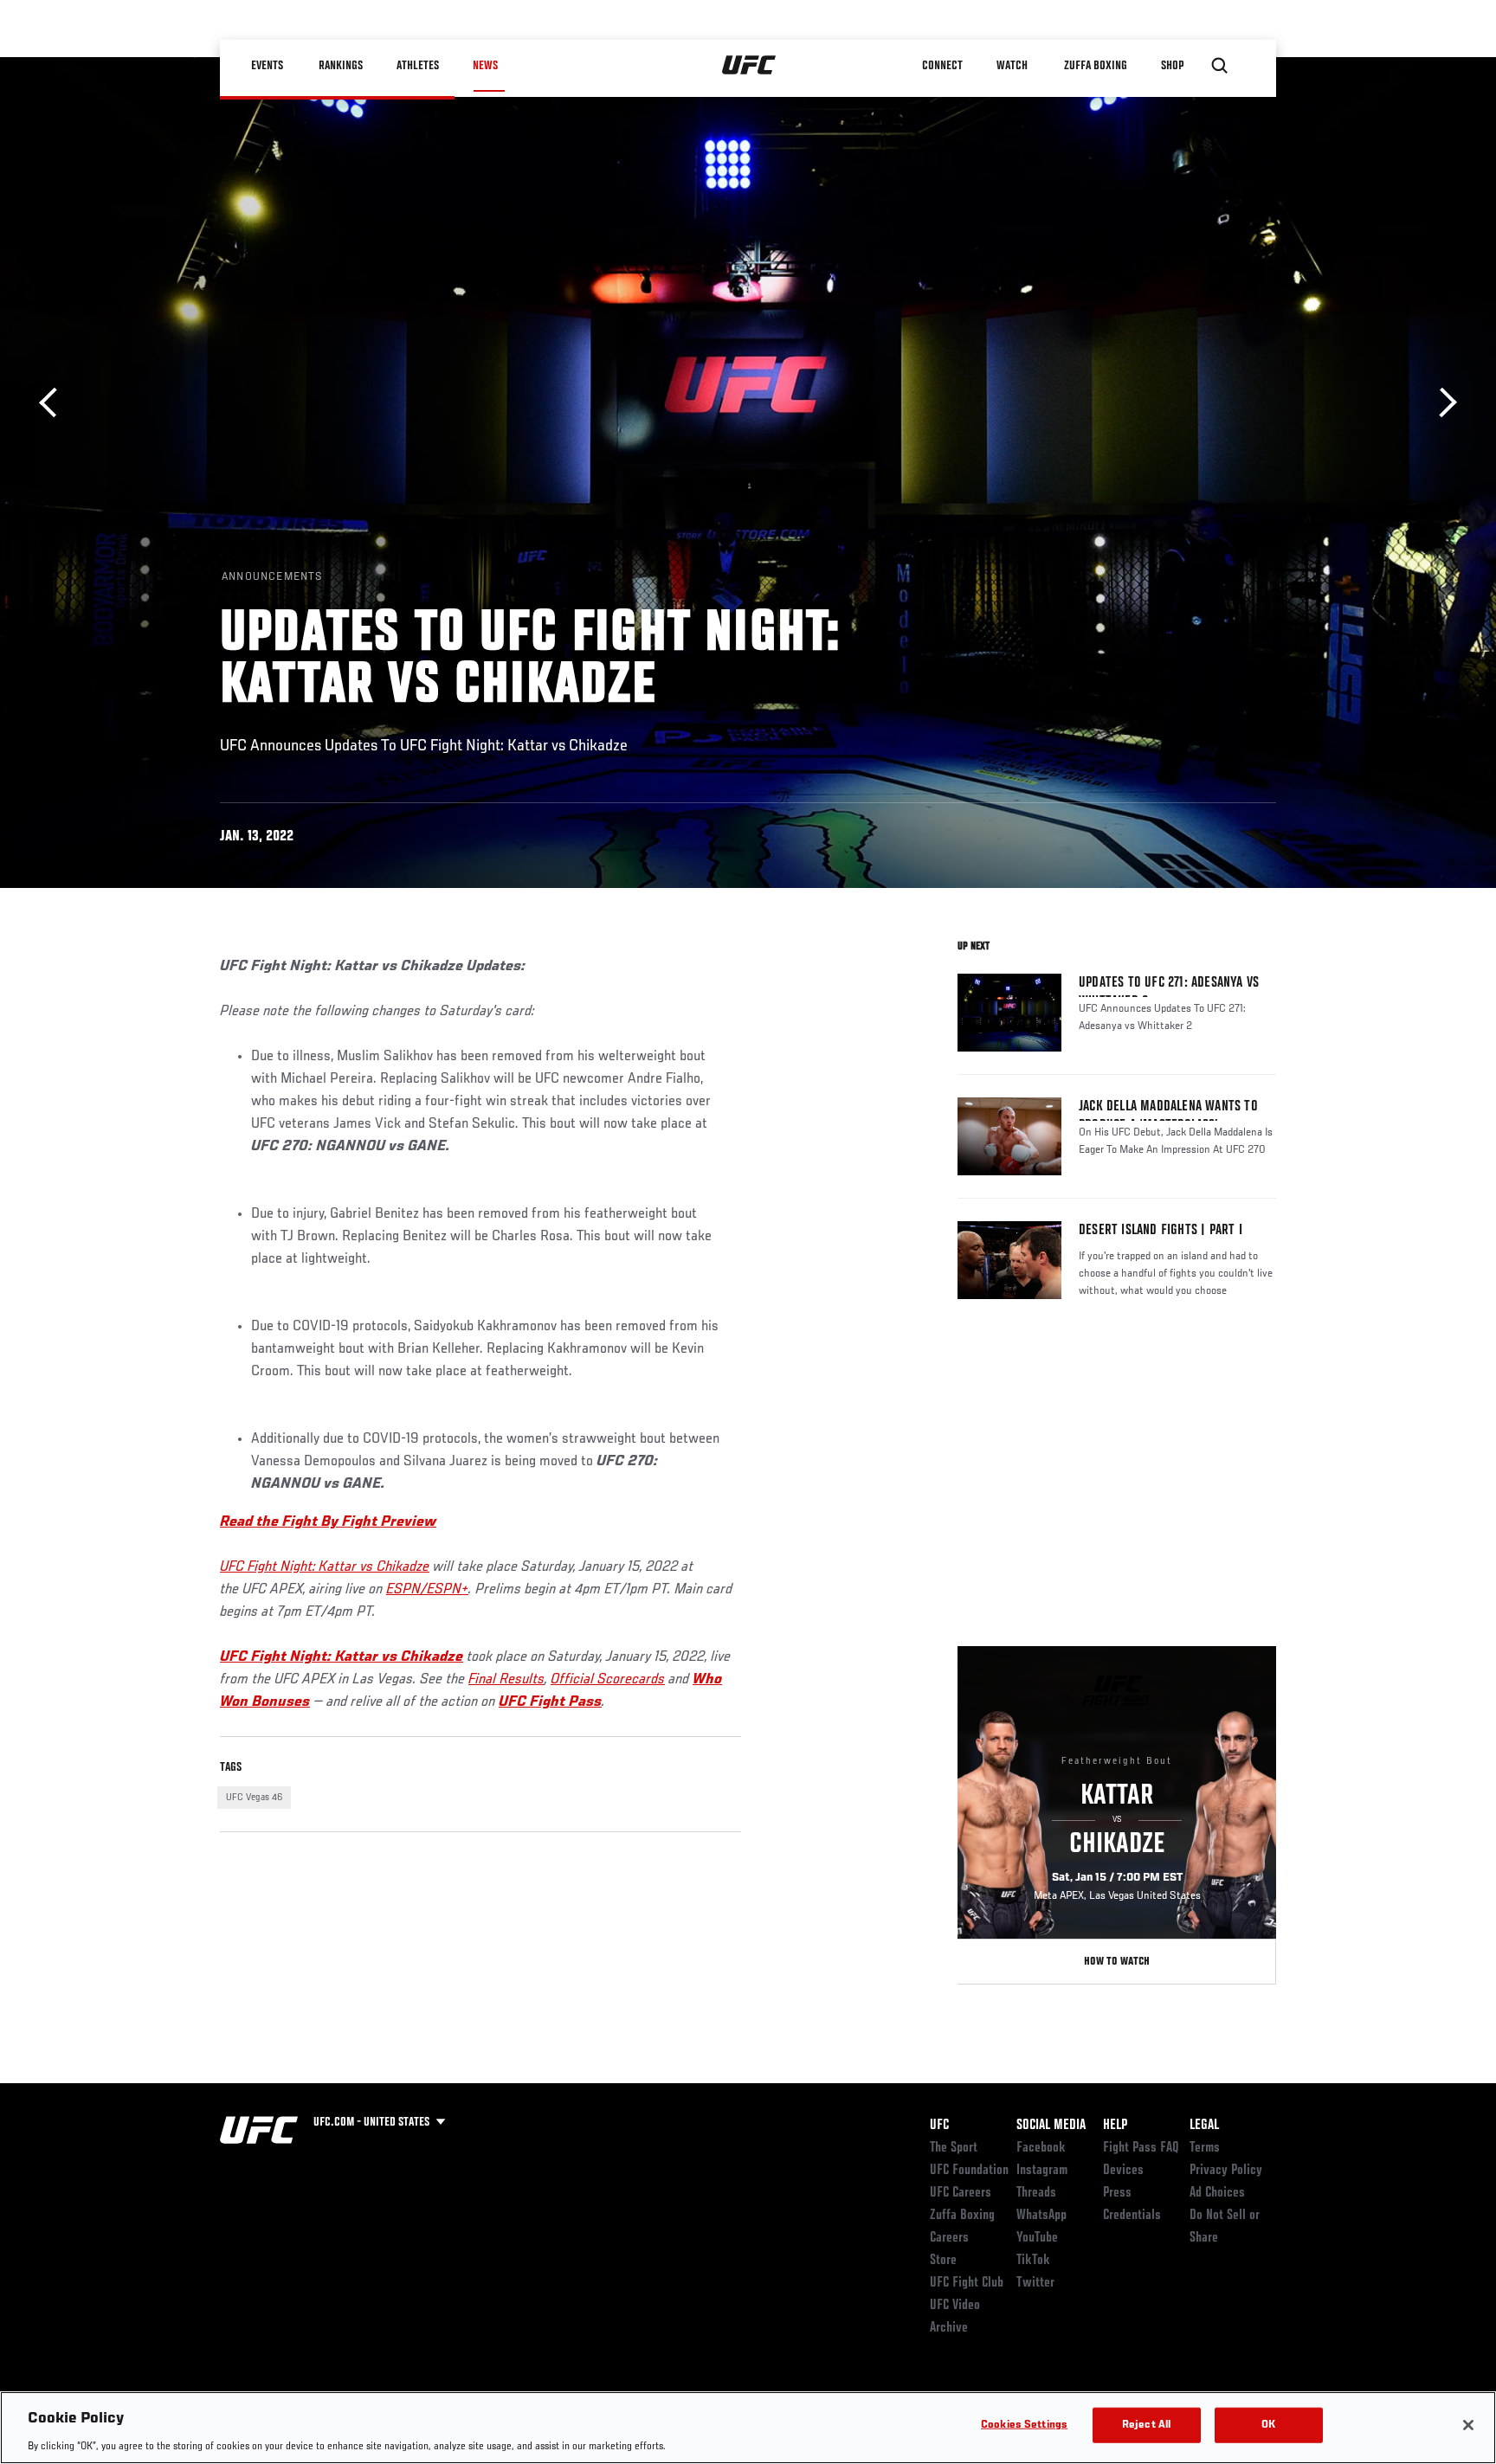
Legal (1204, 2126)
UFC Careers (961, 2193)
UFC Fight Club (967, 2283)
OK (1268, 2425)
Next (1442, 403)
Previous (54, 403)
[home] (749, 66)
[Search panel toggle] (1220, 66)
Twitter (1035, 2283)
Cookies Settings (1024, 2425)
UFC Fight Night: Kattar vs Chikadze (325, 1567)
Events (267, 66)
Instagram (1042, 2171)
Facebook (1041, 2148)
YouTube (1037, 2238)
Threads (1036, 2193)
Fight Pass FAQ (1141, 2148)
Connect (942, 66)
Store (943, 2261)
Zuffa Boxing (1096, 66)
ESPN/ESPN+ (427, 1590)
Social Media (1051, 2126)
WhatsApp (1041, 2216)
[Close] (1468, 2425)
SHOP (1172, 66)
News (485, 66)
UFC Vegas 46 (254, 1798)
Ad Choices (1217, 2193)
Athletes (418, 66)
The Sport (954, 2148)
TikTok (1033, 2261)
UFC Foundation (969, 2171)
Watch (1012, 66)
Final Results (506, 1680)
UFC (939, 2126)
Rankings (341, 66)
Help (1115, 2126)
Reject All (1146, 2425)
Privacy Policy (1226, 2171)
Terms (1205, 2148)
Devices (1123, 2171)
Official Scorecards (608, 1680)
